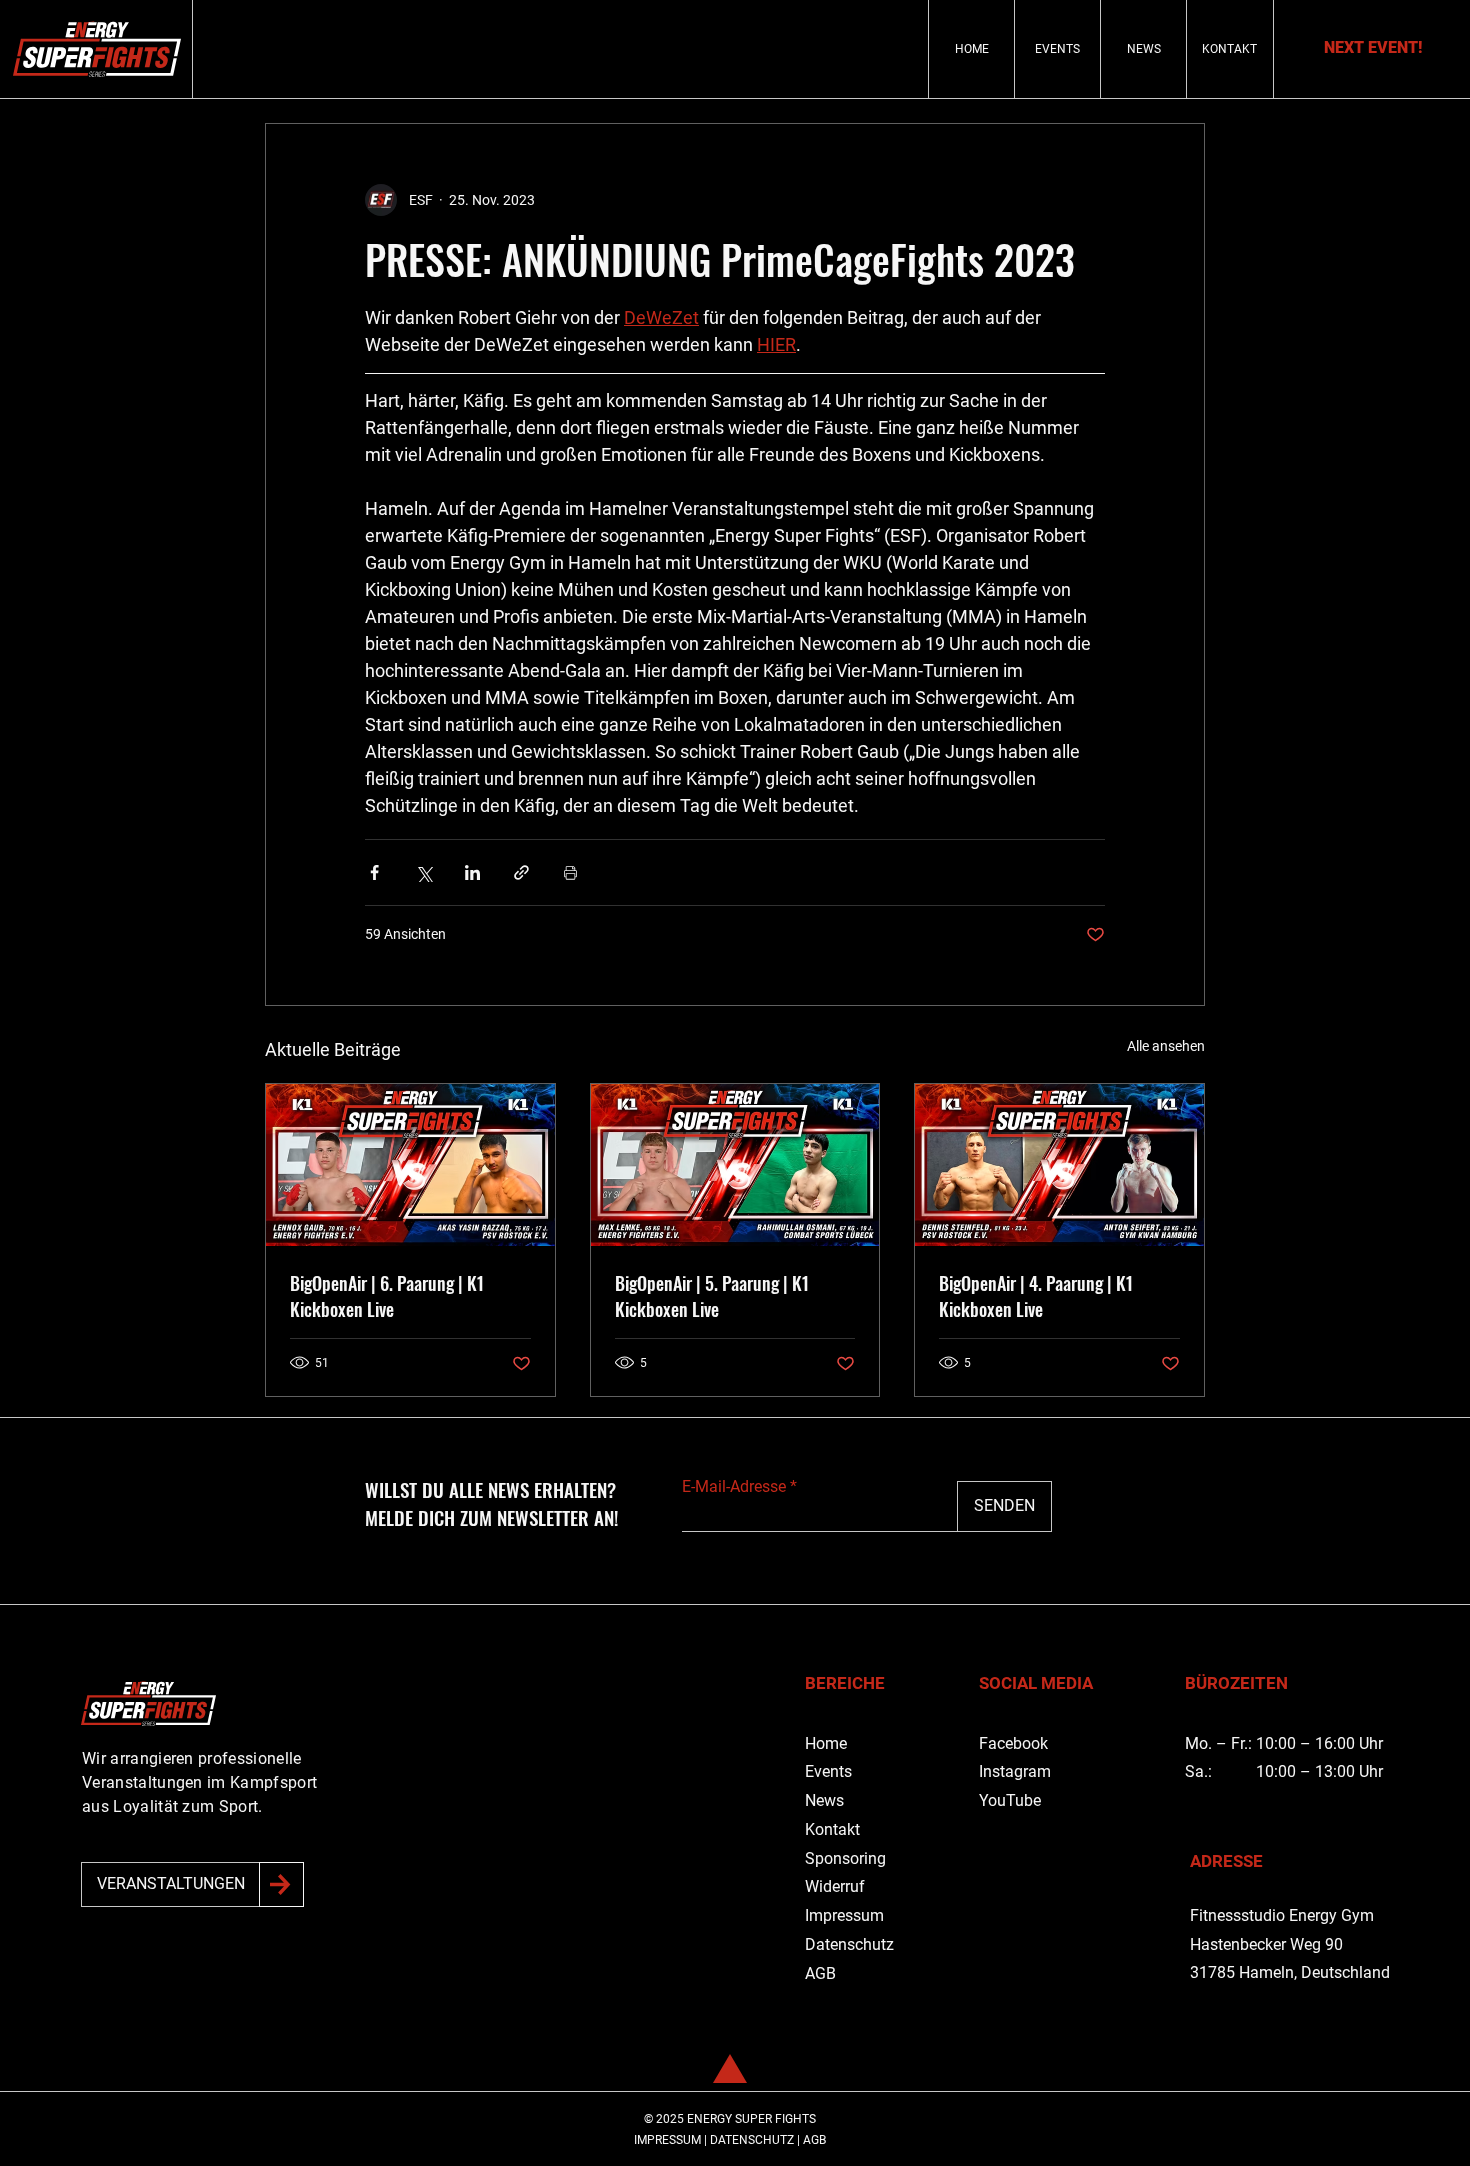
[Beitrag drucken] (570, 872)
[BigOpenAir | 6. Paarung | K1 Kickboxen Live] (410, 1165)
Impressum (844, 1915)
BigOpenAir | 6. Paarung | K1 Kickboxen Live (387, 1296)
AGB (820, 1973)
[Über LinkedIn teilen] (472, 872)
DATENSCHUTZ (752, 2140)
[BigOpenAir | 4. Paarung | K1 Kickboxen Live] (1059, 1165)
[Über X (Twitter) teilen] (423, 872)
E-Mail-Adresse (734, 1487)
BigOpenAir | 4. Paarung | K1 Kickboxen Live (1036, 1296)
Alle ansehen (1166, 1046)
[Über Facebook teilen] (374, 872)
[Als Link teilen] (521, 872)
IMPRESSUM (667, 2140)
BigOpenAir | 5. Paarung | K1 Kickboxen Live (712, 1296)
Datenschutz (849, 1944)
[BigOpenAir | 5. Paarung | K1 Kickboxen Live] (735, 1165)
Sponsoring (845, 1858)
